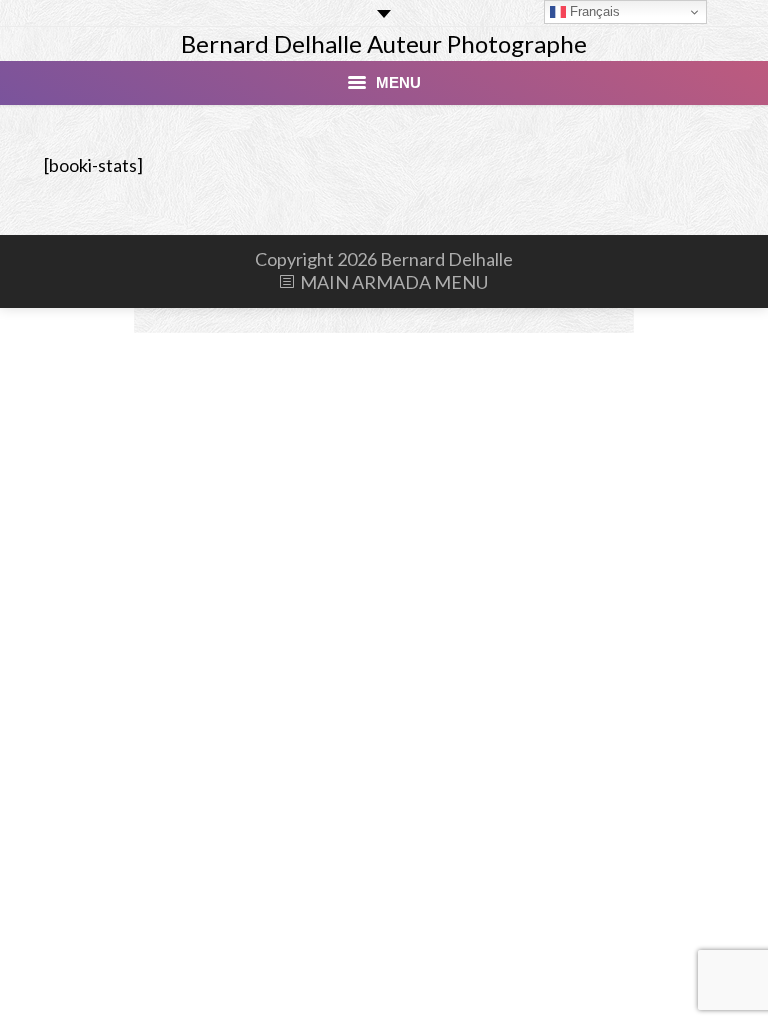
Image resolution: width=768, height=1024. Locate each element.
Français (593, 11)
